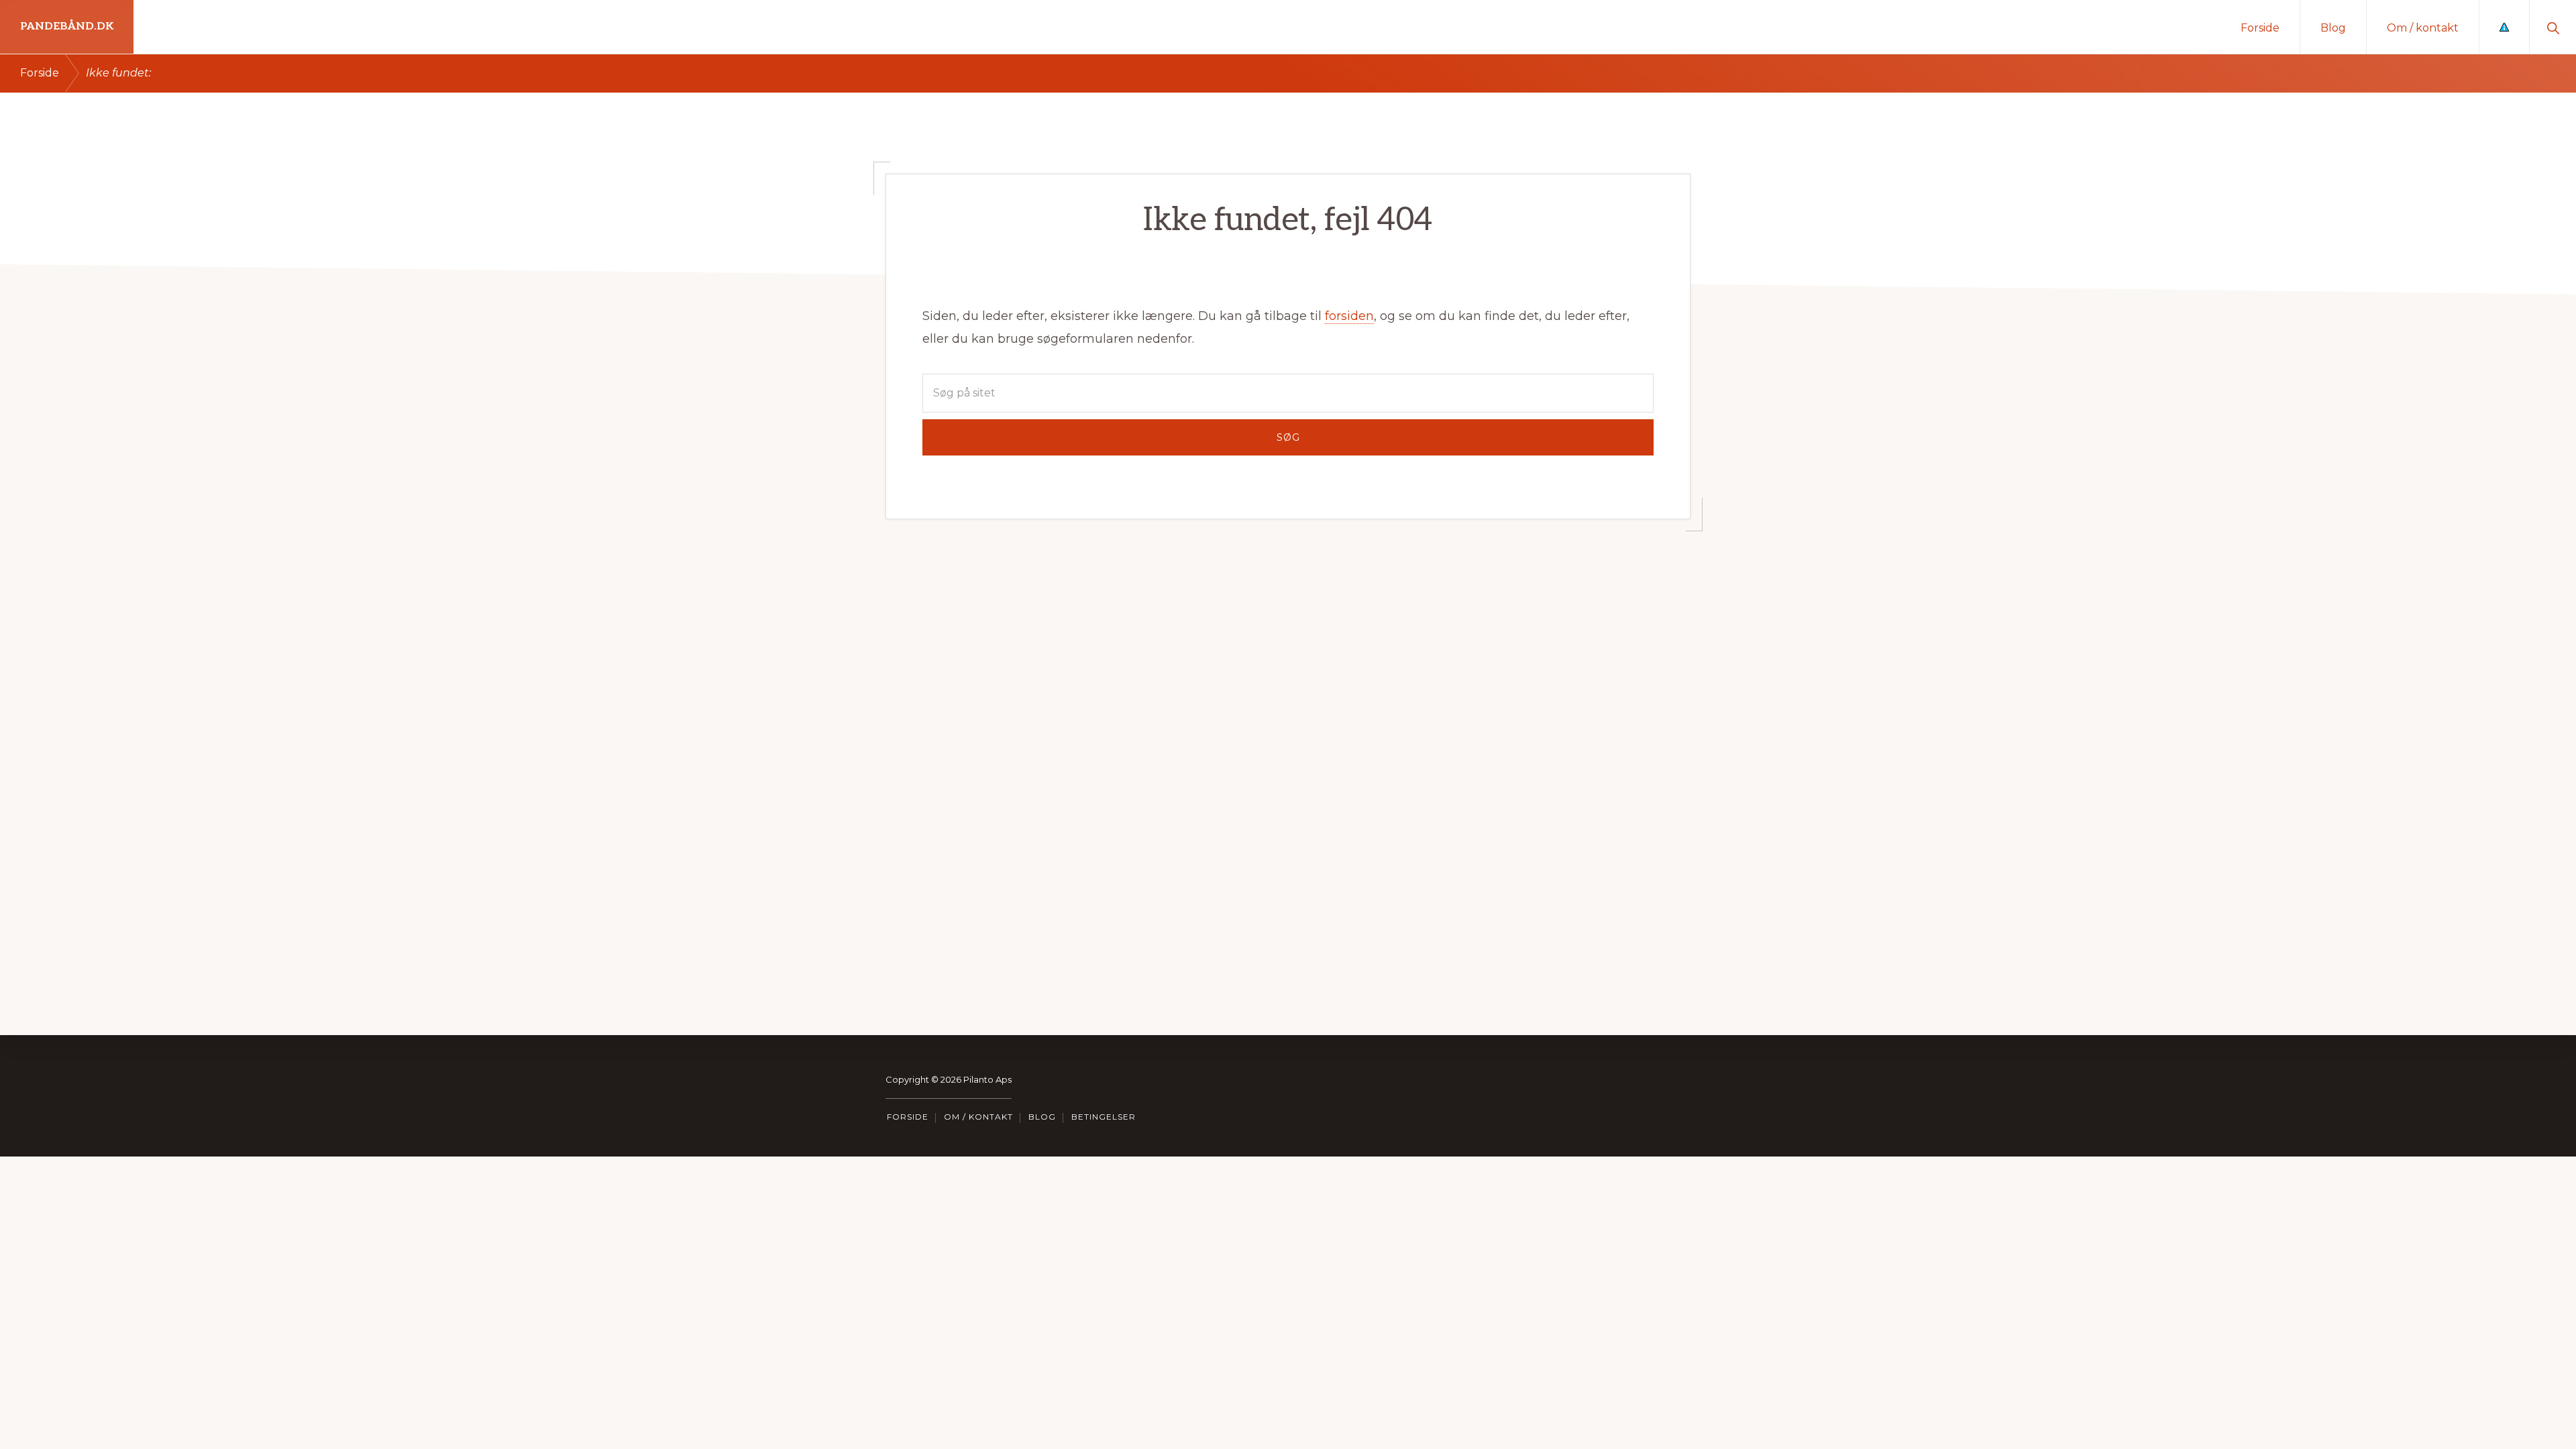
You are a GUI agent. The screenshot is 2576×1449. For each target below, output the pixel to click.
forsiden (1349, 316)
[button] (2553, 27)
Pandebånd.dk (67, 26)
